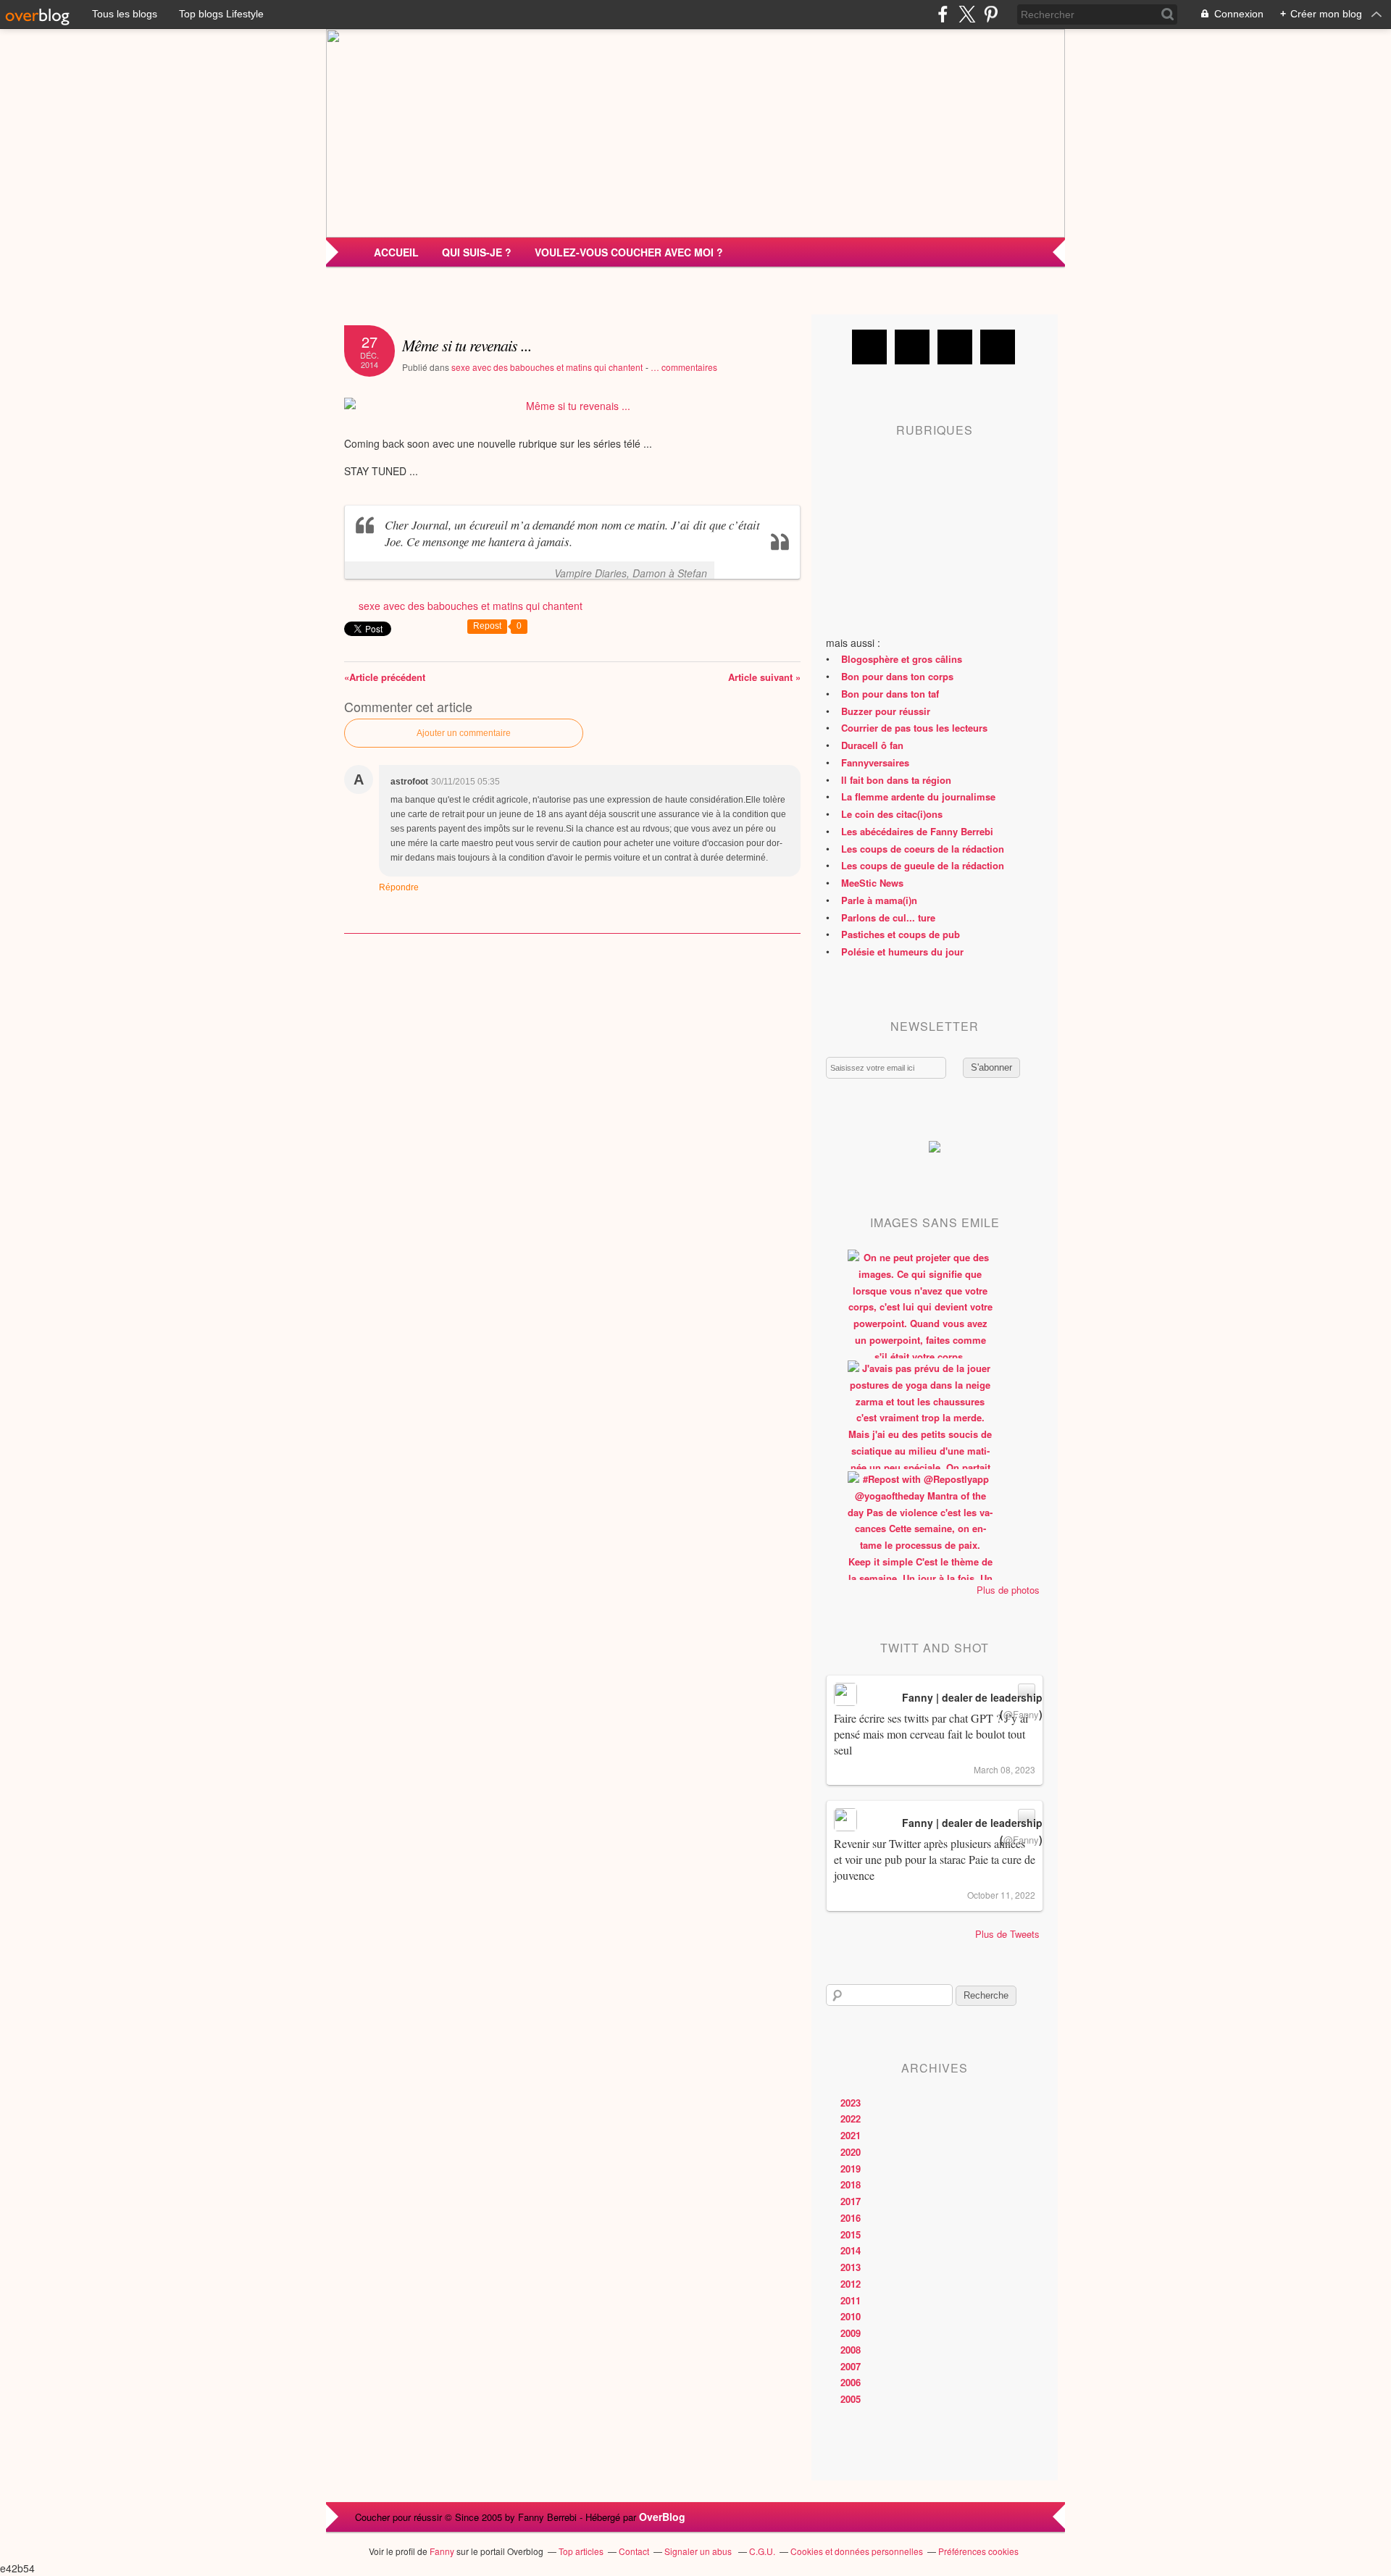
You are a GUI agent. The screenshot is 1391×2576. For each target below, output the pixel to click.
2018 (851, 2184)
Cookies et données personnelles (857, 2551)
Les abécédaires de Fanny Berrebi (917, 831)
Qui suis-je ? (477, 252)
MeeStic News (872, 883)
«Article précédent (385, 677)
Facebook (869, 347)
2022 (851, 2119)
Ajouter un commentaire (464, 733)
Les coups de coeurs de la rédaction (923, 849)
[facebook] (943, 14)
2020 (851, 2152)
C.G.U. (762, 2551)
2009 (851, 2333)
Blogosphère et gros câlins (902, 659)
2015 (851, 2234)
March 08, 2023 (1004, 1769)
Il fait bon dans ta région (896, 780)
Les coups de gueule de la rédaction (923, 865)
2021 (851, 2135)
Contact (634, 2551)
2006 (851, 2382)
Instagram (955, 347)
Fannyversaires (875, 762)
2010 (851, 2316)
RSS (998, 347)
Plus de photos (1008, 1590)
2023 (851, 2103)
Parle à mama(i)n (879, 900)
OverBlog (662, 2517)
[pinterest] (991, 14)
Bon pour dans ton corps (897, 676)
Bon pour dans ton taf (890, 694)
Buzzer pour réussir (886, 711)
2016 (851, 2218)
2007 (851, 2366)
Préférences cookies (978, 2551)
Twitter (912, 347)
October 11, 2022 (1001, 1895)
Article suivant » (764, 677)
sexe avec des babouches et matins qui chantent (547, 367)
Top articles (581, 2551)
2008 (851, 2350)
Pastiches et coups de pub (901, 934)
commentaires (684, 367)
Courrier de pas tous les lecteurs (914, 728)
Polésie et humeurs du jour (902, 952)
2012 (851, 2284)
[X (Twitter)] (967, 14)
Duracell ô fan (872, 745)
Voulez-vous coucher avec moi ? (629, 252)
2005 (851, 2399)
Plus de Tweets (1007, 1934)
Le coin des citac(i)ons (892, 814)
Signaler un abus (699, 2551)
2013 (851, 2267)
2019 (851, 2169)
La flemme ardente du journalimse (918, 796)
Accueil (396, 252)
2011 (851, 2300)
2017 (851, 2201)
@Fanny (1021, 1714)
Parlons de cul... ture (888, 917)
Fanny (442, 2551)
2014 (851, 2250)
